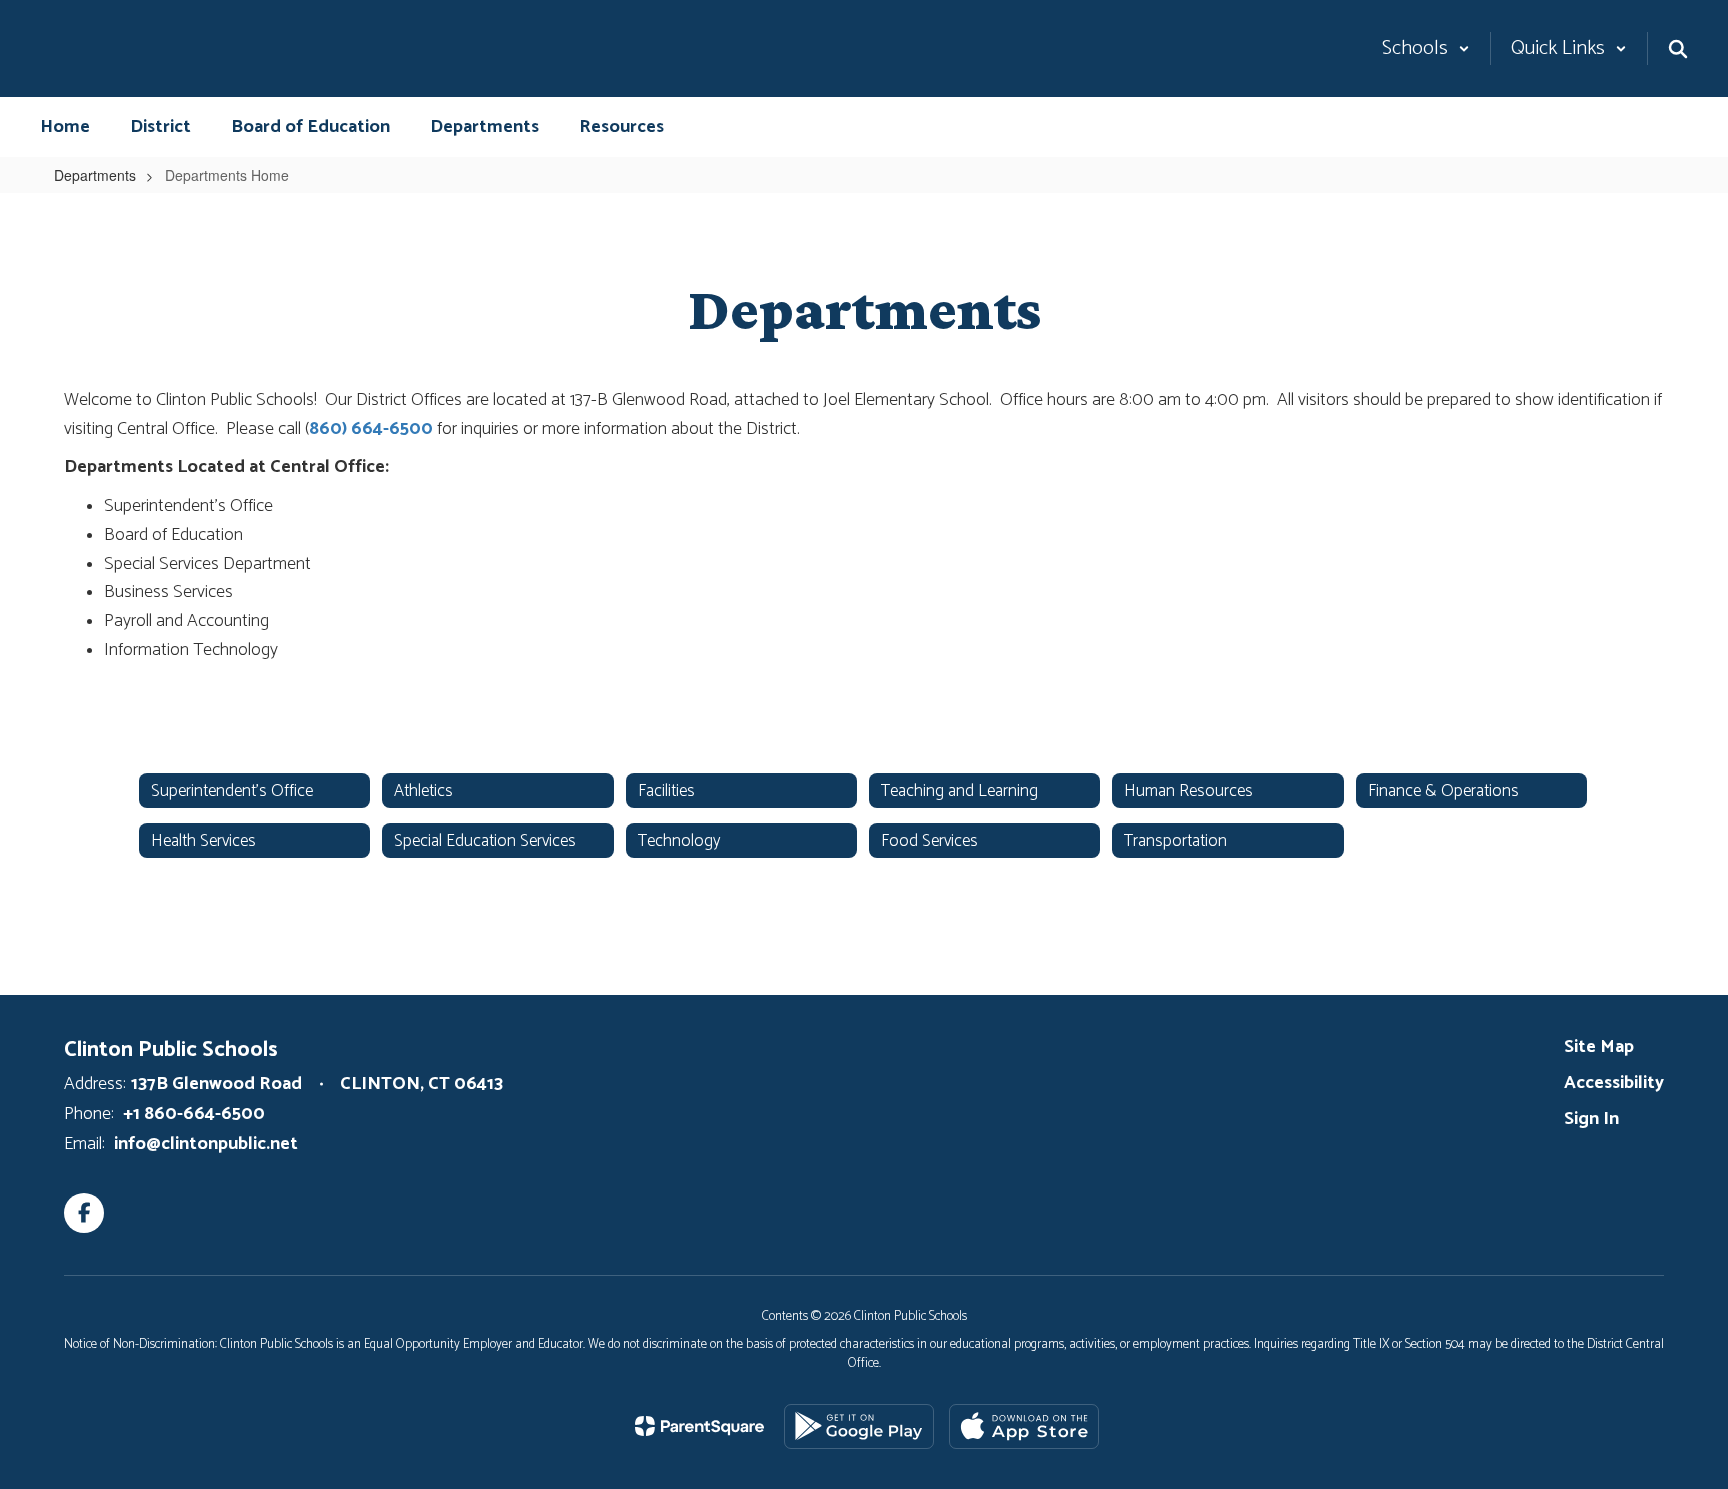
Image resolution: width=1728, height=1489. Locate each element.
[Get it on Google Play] (859, 1426)
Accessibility (1614, 1083)
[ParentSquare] (699, 1426)
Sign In (1591, 1119)
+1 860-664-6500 (194, 1114)
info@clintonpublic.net (206, 1144)
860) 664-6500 (371, 429)
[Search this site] (1678, 49)
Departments (95, 175)
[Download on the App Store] (1024, 1426)
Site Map (1599, 1047)
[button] (1426, 48)
